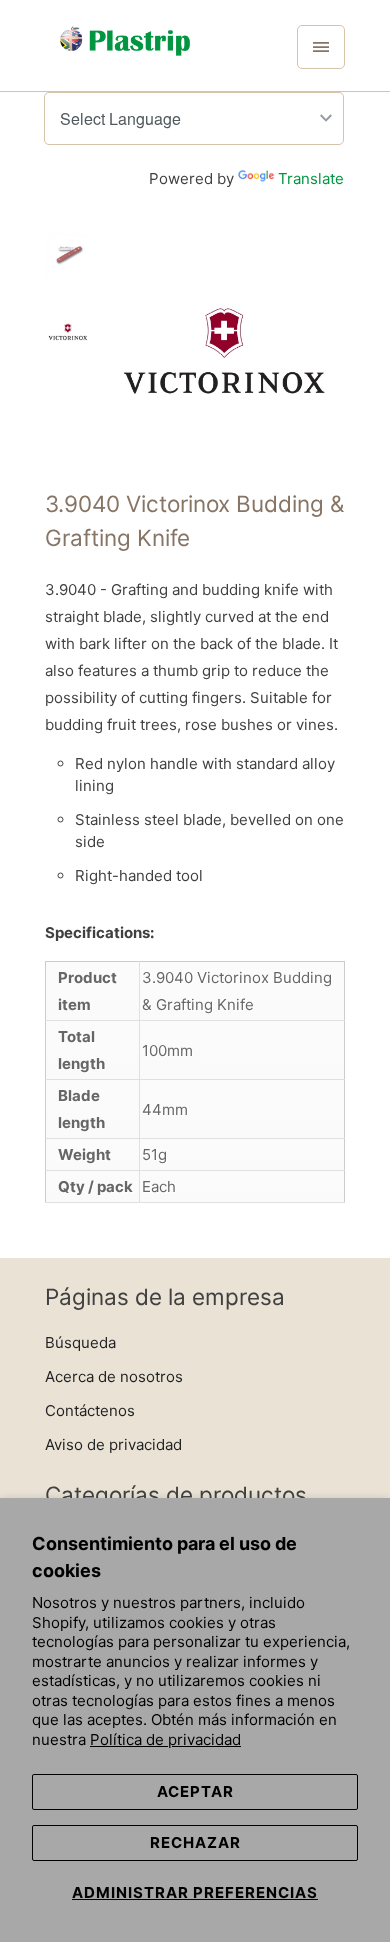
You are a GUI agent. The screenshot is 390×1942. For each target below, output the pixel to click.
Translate (311, 178)
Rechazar (195, 1842)
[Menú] (321, 47)
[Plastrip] (125, 53)
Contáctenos (90, 1410)
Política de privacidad (165, 1739)
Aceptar (195, 1791)
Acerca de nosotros (114, 1376)
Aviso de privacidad (113, 1444)
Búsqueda (80, 1342)
